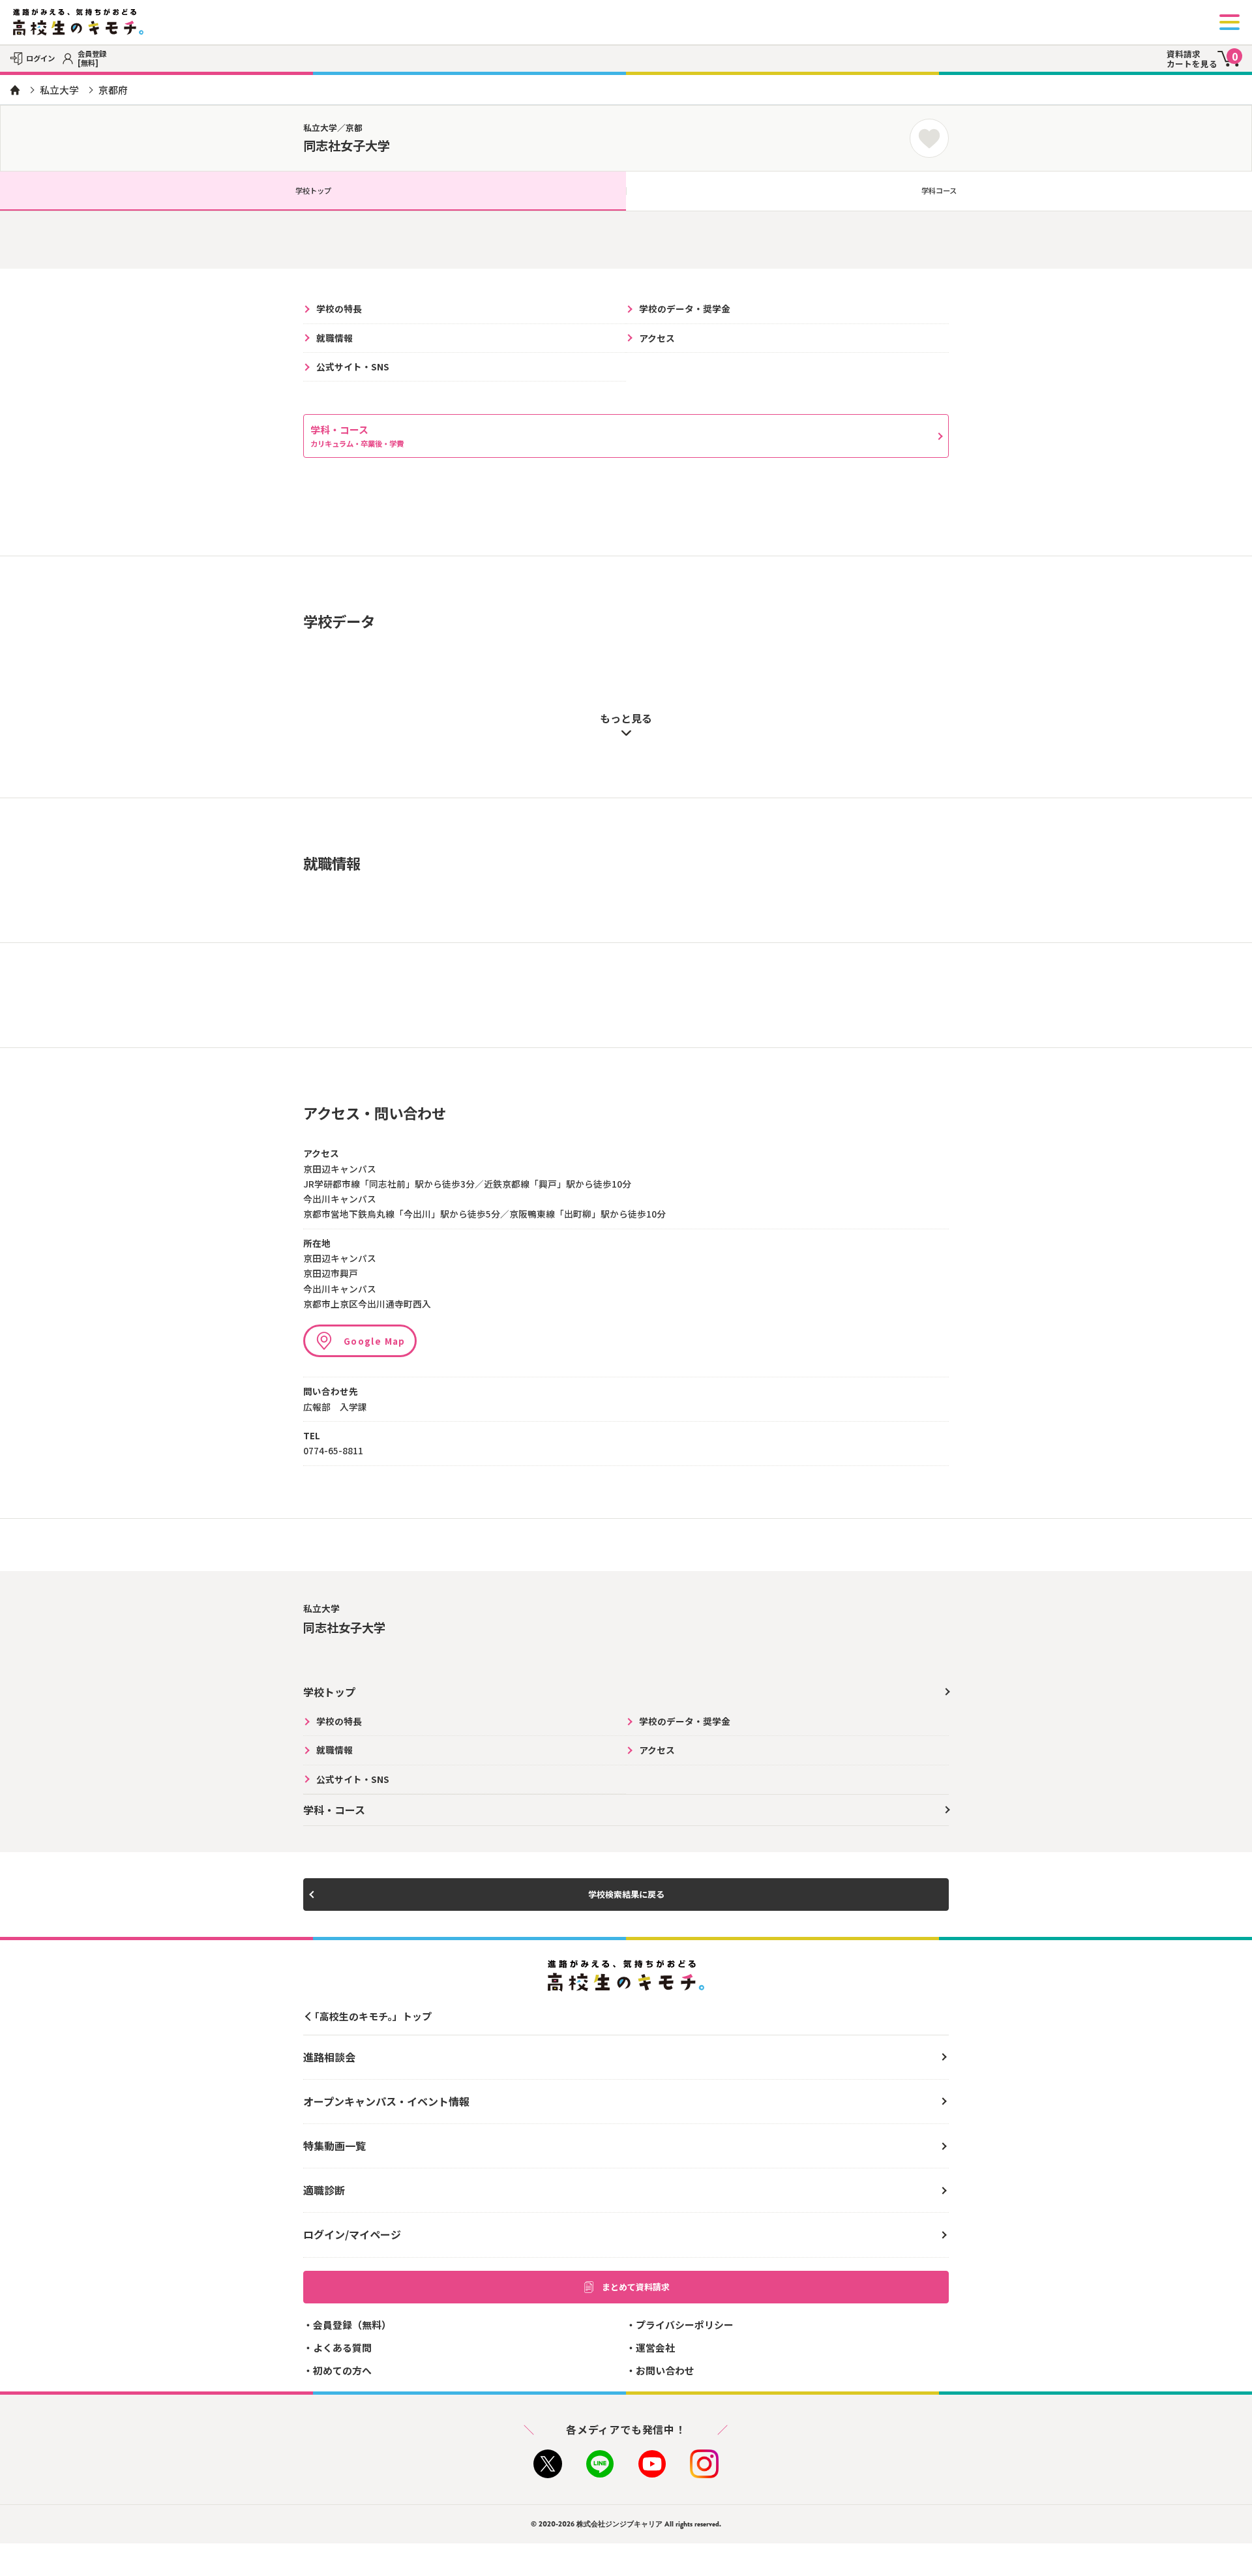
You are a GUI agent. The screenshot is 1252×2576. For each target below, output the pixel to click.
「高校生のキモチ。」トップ (371, 2016)
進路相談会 (329, 2057)
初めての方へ (342, 2370)
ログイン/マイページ (352, 2234)
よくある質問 (342, 2347)
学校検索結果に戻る (626, 1894)
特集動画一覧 (335, 2146)
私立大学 (59, 90)
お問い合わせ (665, 2370)
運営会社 (655, 2347)
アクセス (657, 338)
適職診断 (324, 2190)
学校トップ (313, 190)
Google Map (375, 1341)
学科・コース (357, 436)
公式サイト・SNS (353, 367)
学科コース (939, 190)
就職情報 (335, 338)
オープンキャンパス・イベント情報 (386, 2101)
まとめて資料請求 (636, 2287)
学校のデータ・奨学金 (685, 308)
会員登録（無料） (352, 2325)
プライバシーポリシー (685, 2325)
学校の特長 (339, 308)
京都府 (113, 90)
